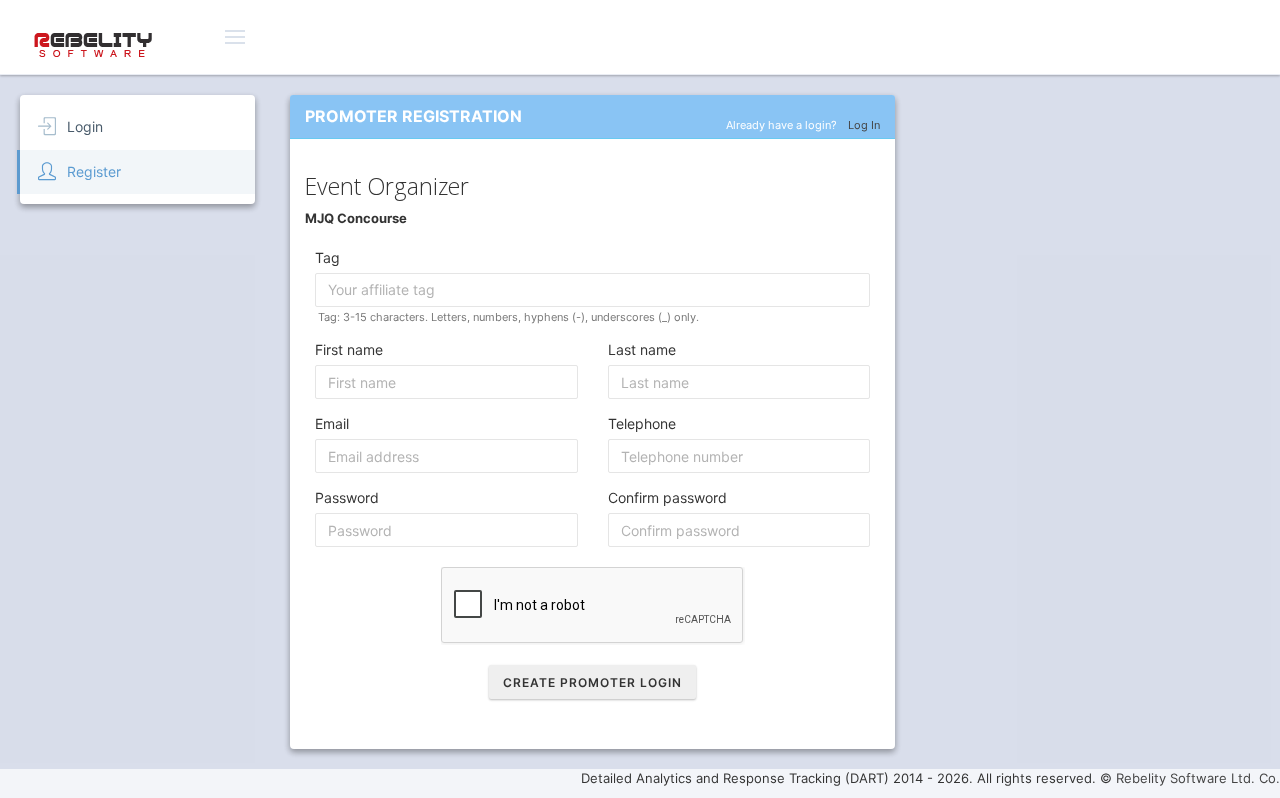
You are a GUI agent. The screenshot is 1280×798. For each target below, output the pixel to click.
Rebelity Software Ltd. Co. (1198, 778)
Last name (642, 349)
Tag (327, 257)
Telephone (642, 423)
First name (349, 349)
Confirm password (667, 497)
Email (332, 423)
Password (347, 497)
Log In (864, 125)
